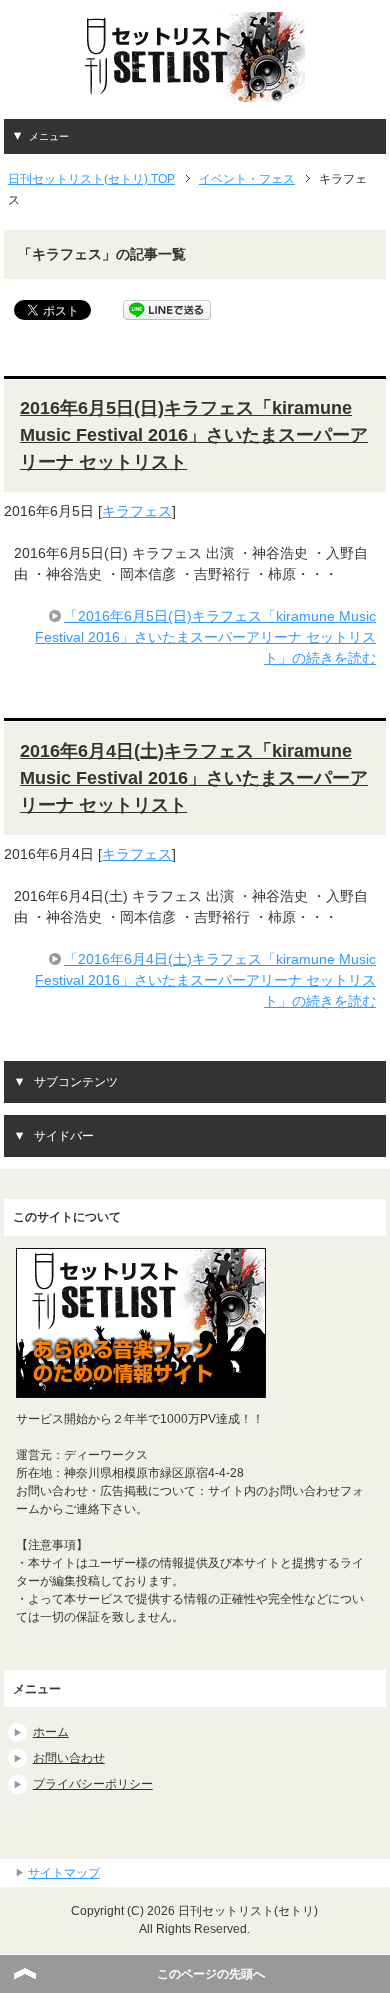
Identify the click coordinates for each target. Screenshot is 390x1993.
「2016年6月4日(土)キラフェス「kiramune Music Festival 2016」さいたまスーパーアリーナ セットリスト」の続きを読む (205, 980)
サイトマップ (64, 1873)
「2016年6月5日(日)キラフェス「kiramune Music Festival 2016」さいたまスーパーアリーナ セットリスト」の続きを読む (205, 637)
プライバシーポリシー (93, 1784)
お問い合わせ (69, 1758)
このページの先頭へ (211, 1974)
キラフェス (137, 511)
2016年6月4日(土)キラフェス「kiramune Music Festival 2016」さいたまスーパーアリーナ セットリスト (194, 778)
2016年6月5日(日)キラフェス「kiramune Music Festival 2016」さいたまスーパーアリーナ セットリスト (194, 435)
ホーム (51, 1732)
